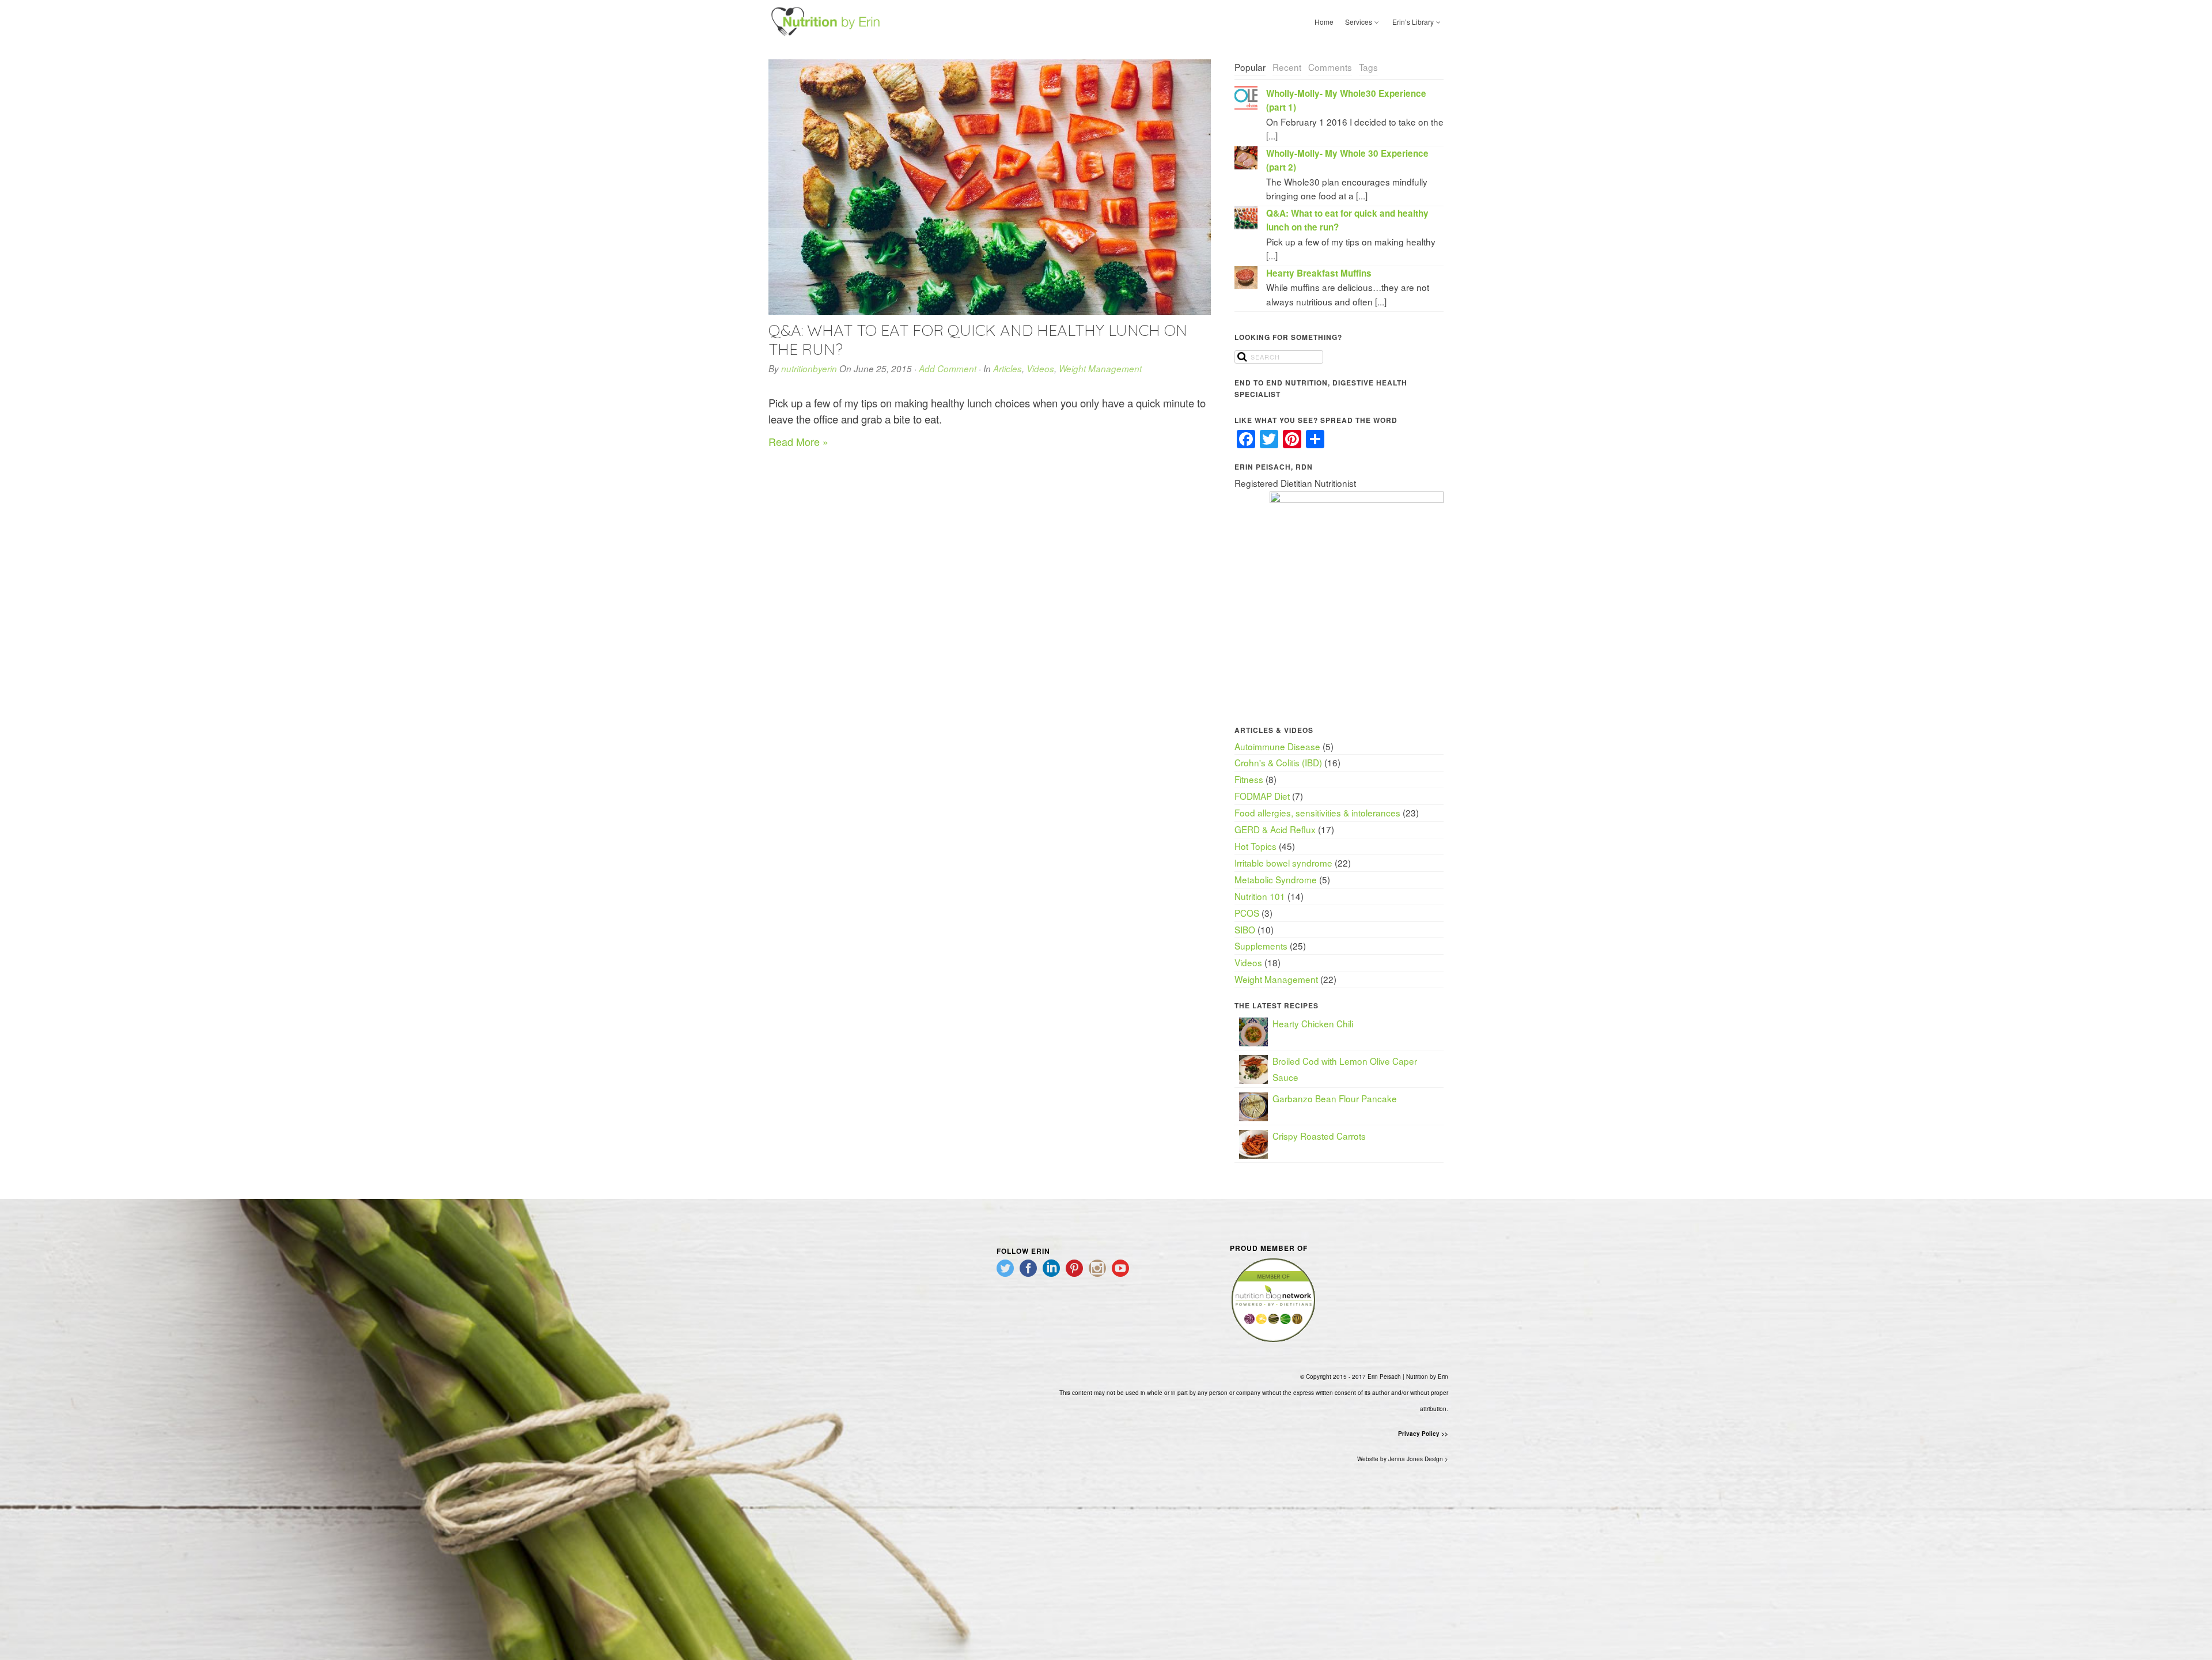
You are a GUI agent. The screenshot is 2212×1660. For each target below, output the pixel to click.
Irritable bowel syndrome (1283, 863)
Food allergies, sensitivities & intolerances (1317, 812)
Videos (1040, 368)
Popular (1250, 67)
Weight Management (1100, 368)
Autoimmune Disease (1277, 746)
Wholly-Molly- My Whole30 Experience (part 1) (1346, 100)
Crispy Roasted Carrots (1319, 1136)
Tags (1368, 67)
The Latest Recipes (1277, 1005)
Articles (1007, 368)
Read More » (798, 441)
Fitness (1249, 779)
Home (1324, 22)
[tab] (1250, 68)
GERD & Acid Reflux (1275, 829)
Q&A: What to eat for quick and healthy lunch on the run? (978, 339)
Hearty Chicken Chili (1313, 1023)
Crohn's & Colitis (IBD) (1278, 762)
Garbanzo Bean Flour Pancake (1335, 1098)
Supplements (1261, 946)
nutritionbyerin (809, 368)
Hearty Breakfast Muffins (1319, 273)
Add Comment (948, 368)
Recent (1287, 67)
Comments (1330, 67)
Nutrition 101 (1260, 896)
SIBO (1245, 929)
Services (1359, 22)
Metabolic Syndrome (1276, 879)
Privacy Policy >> (1423, 1434)
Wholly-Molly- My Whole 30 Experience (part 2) (1347, 160)
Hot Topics (1255, 846)
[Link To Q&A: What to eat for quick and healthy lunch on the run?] (990, 187)
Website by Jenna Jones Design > (1403, 1459)
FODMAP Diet (1262, 796)
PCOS (1247, 913)
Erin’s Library (1413, 22)
